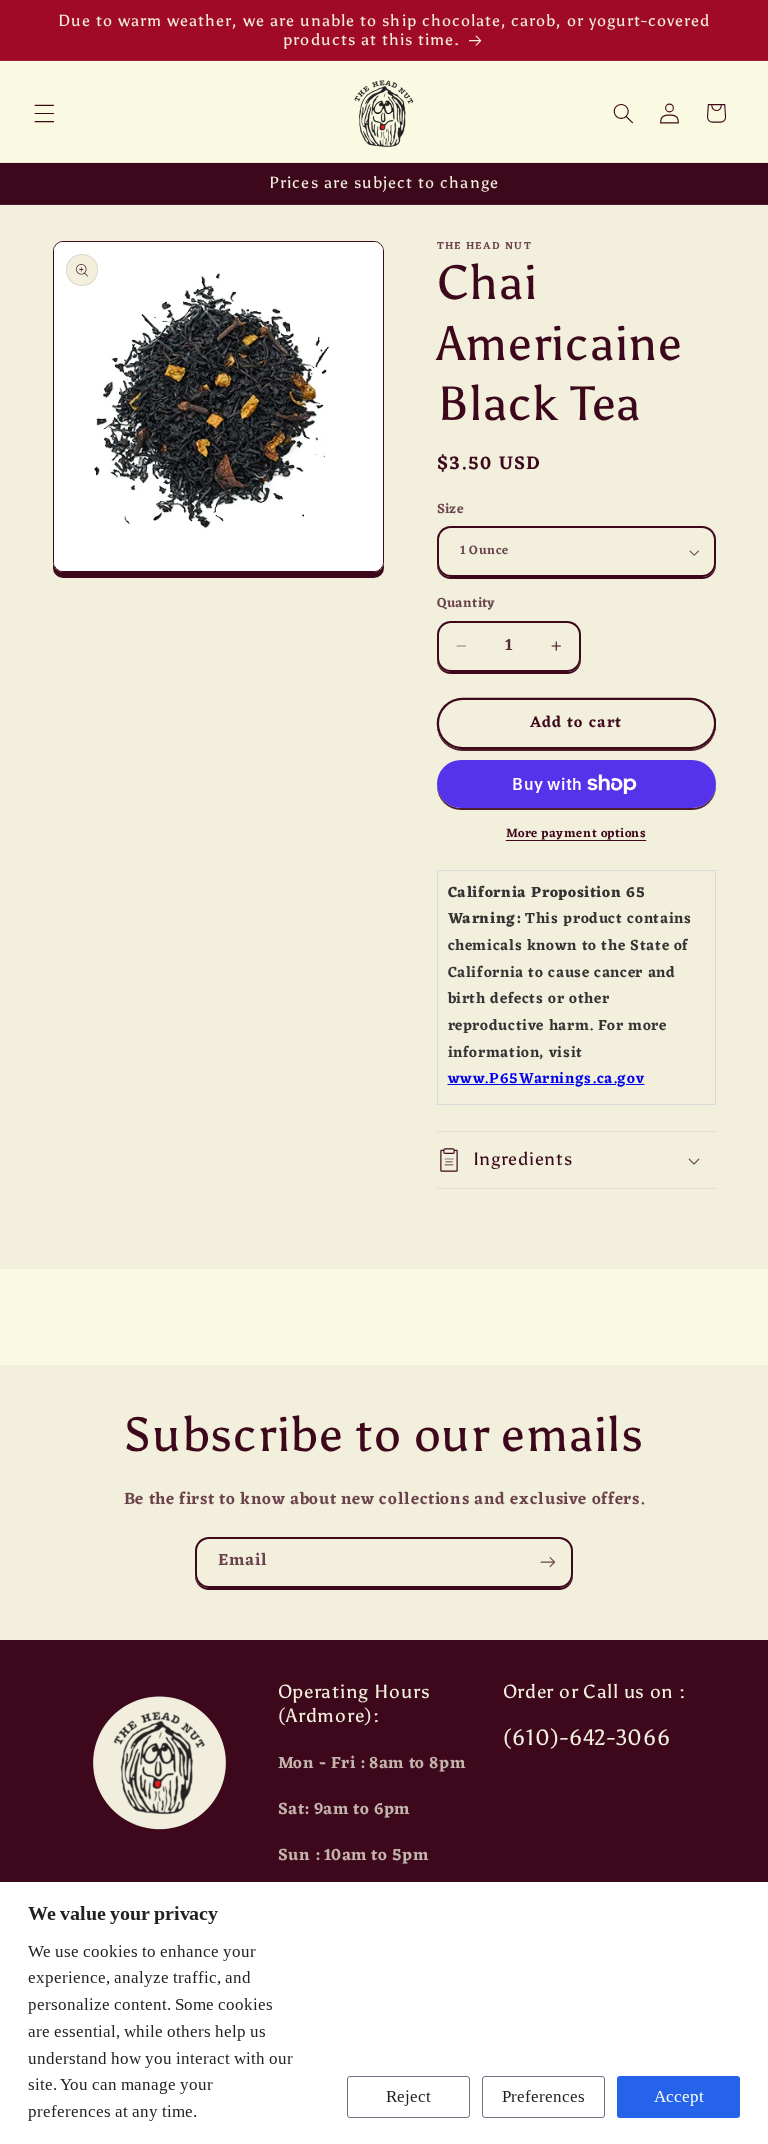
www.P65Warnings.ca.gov (546, 1079)
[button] (44, 113)
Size (451, 510)
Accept (679, 2096)
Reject (408, 2096)
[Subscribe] (548, 1562)
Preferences (543, 2096)
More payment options (576, 834)
